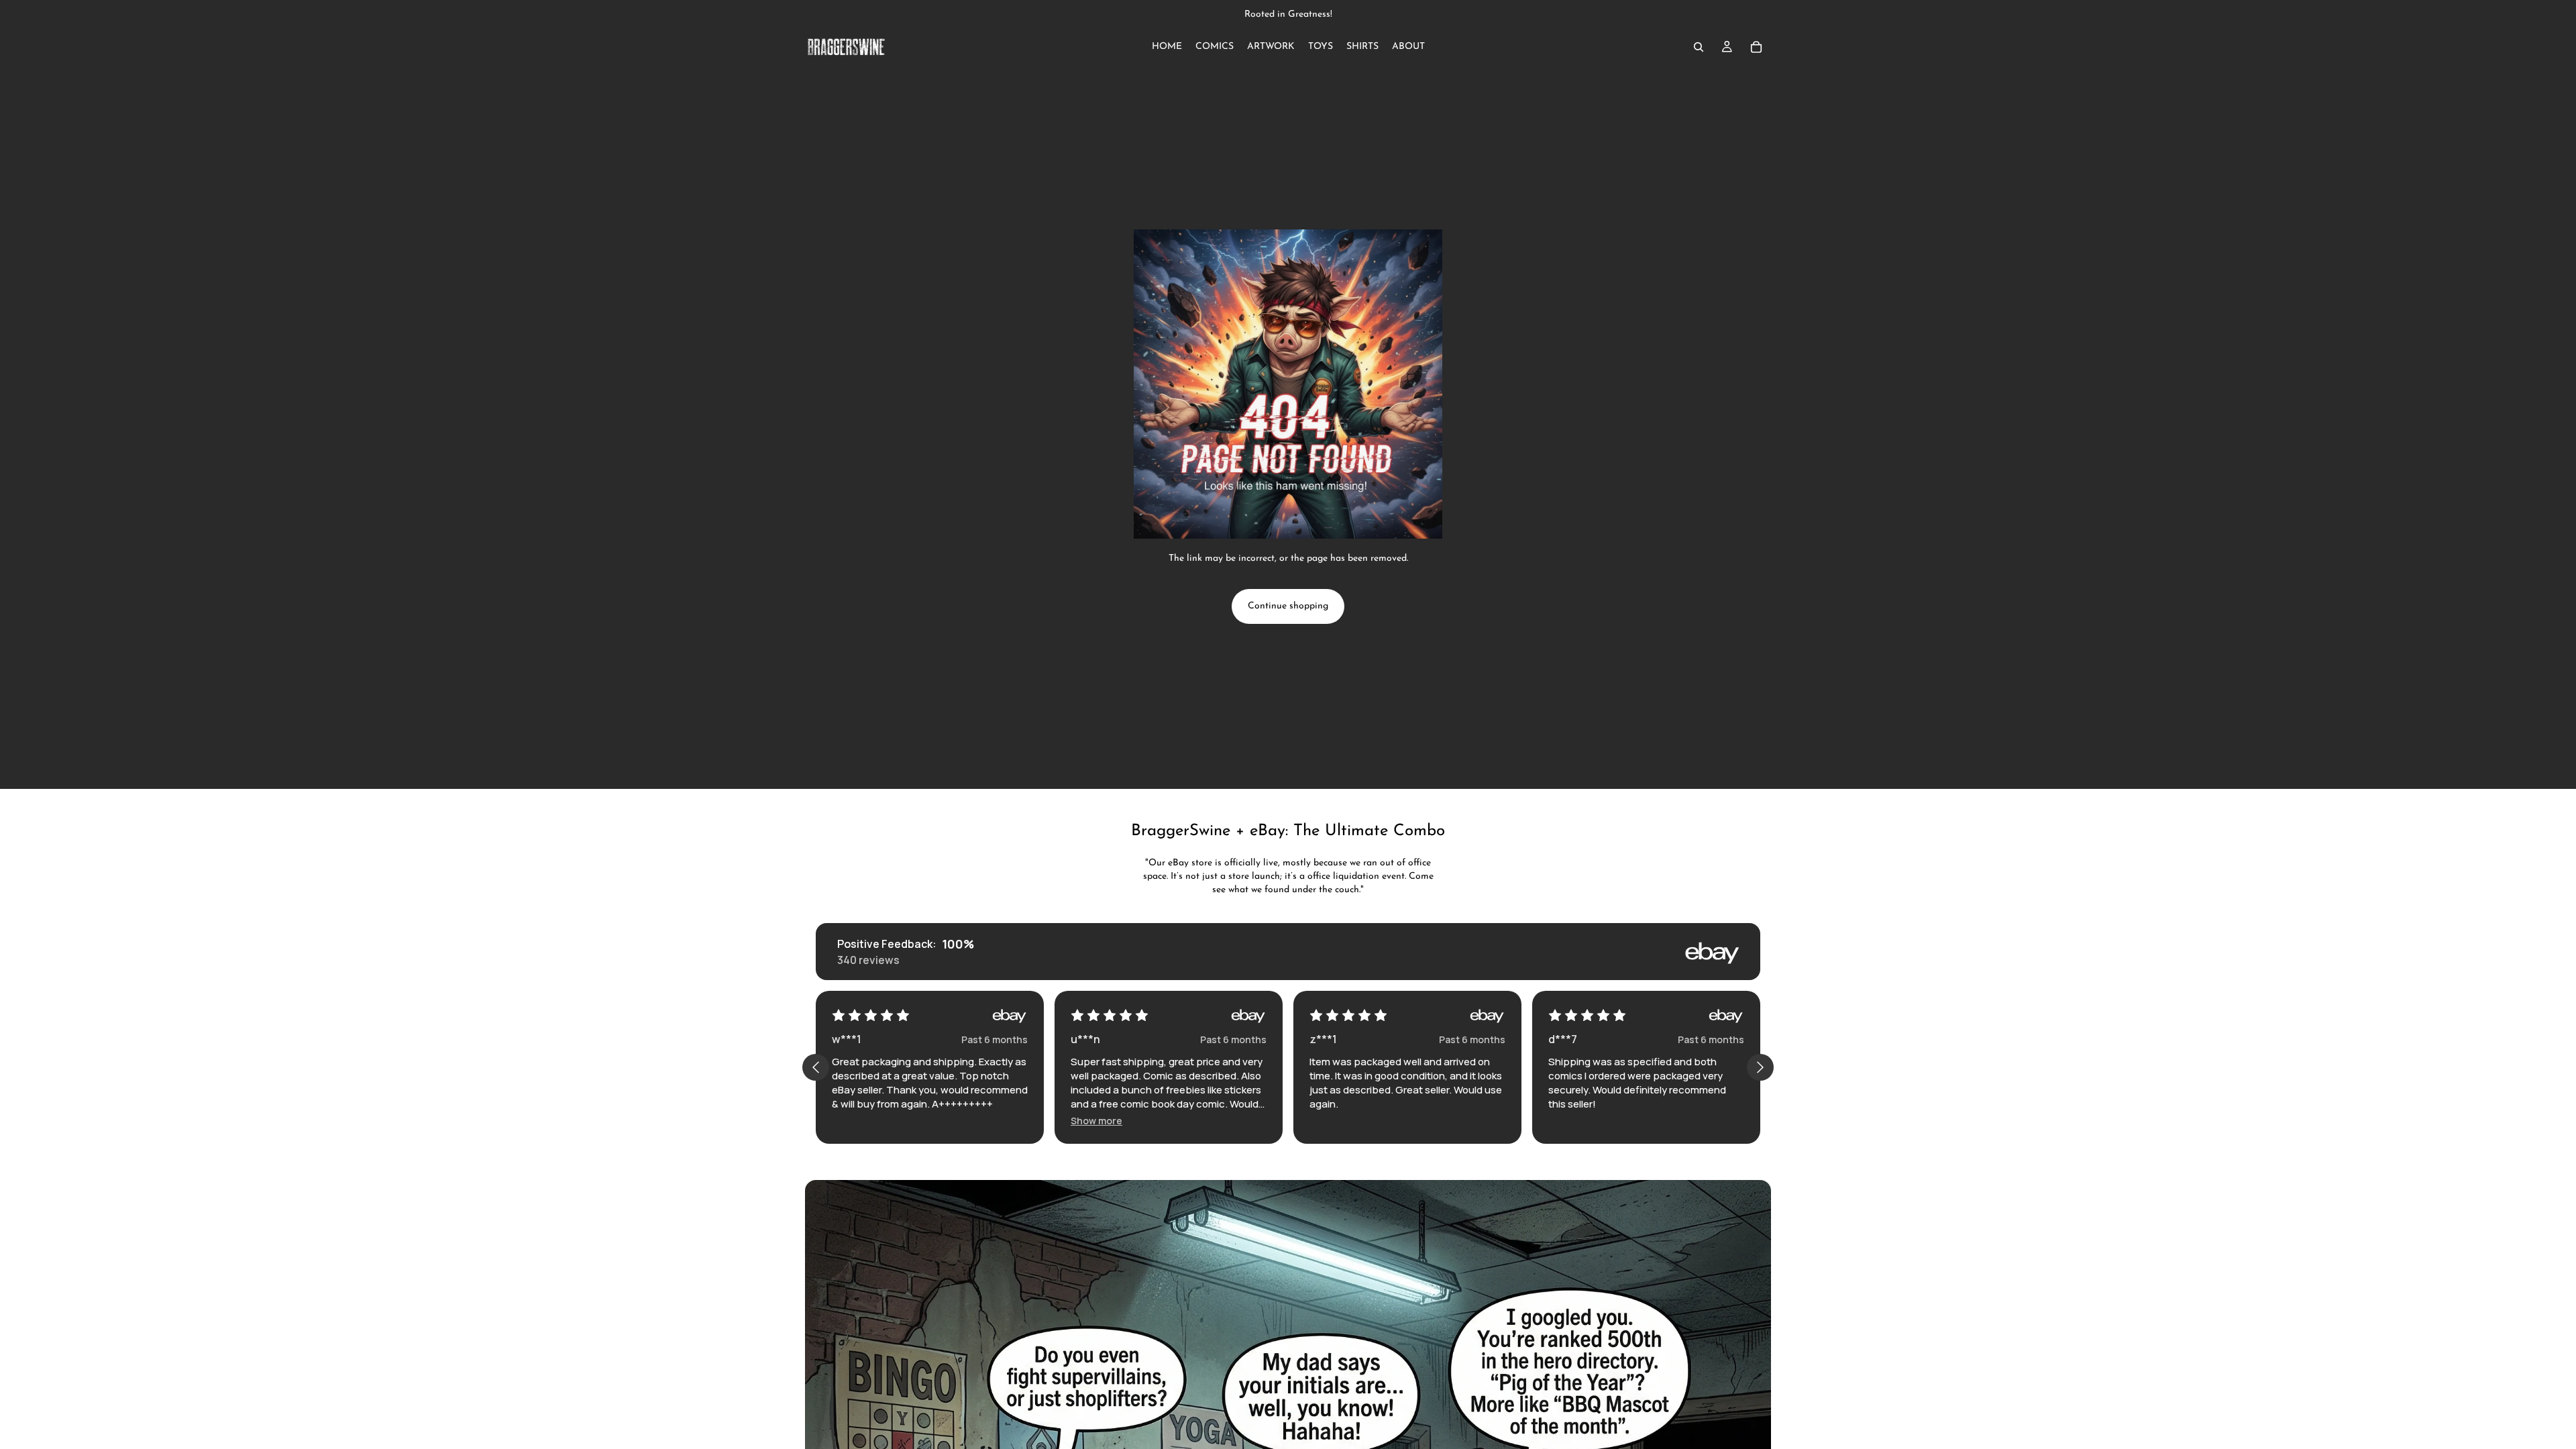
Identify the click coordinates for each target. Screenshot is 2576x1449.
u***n (1085, 1039)
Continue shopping (1288, 606)
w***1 (847, 1039)
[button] (1096, 1121)
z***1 (1323, 1039)
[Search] (1699, 47)
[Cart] (1756, 47)
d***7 (1563, 1039)
